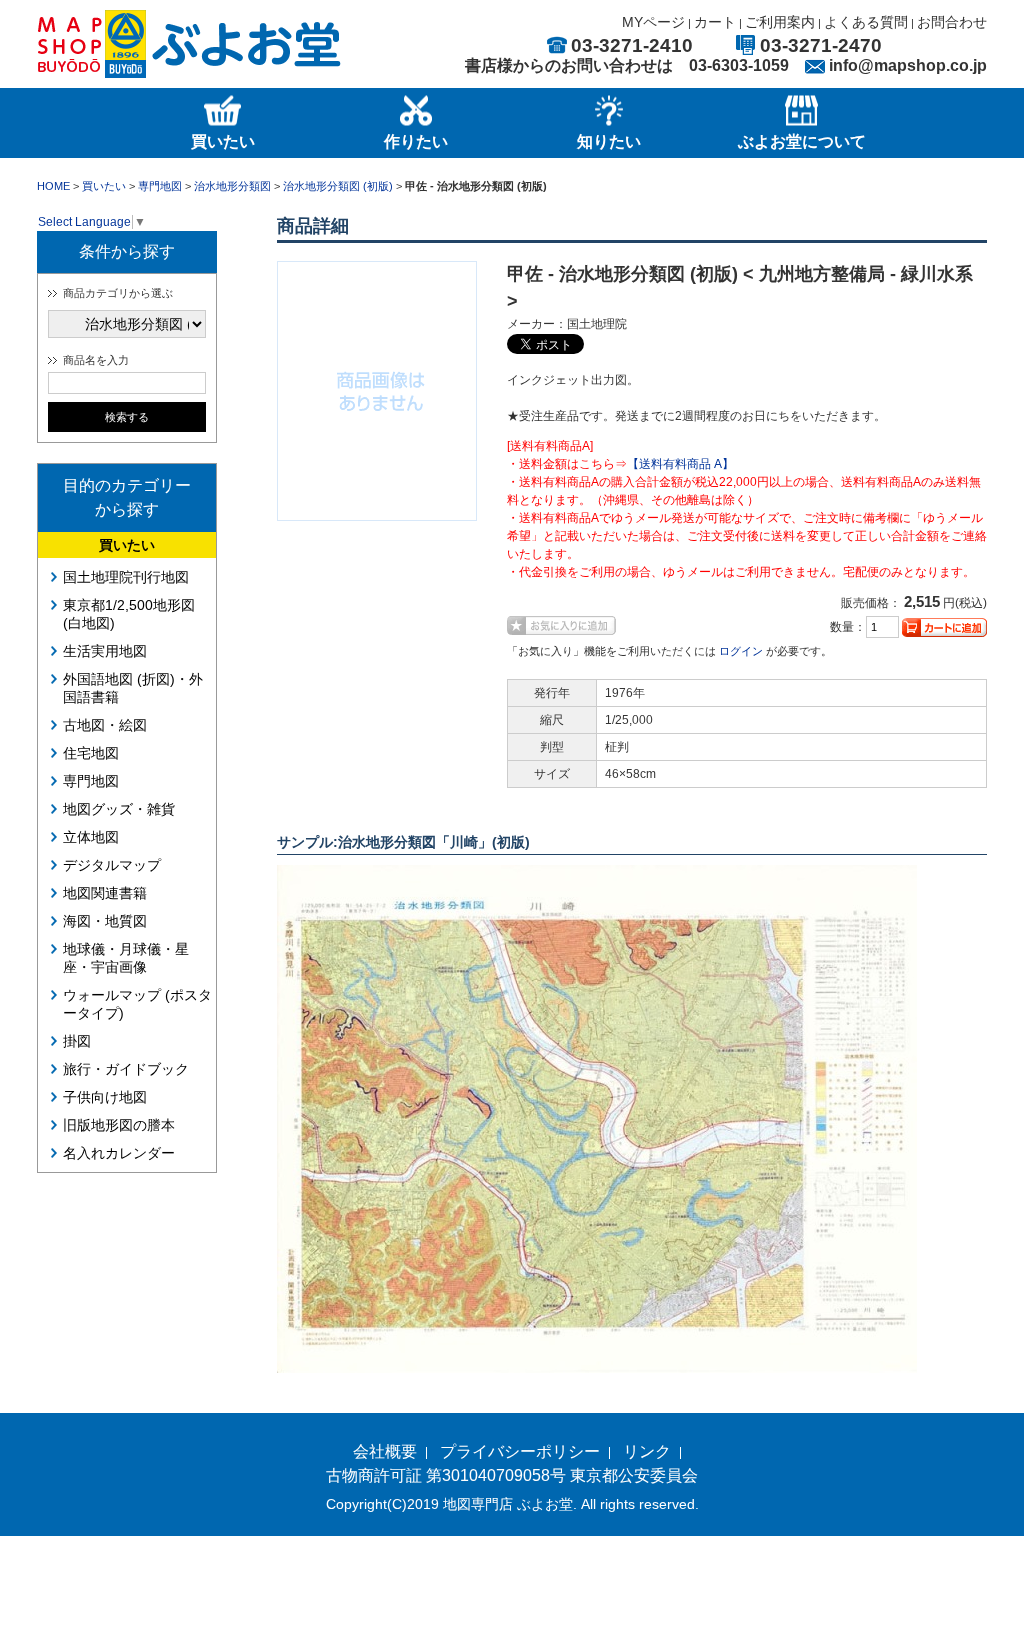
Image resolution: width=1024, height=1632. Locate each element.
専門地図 (160, 186)
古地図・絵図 (105, 725)
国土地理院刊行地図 (126, 577)
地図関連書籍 (105, 893)
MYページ (653, 22)
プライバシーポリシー (520, 1451)
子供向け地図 (105, 1097)
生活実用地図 (105, 651)
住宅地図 (91, 753)
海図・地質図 (105, 921)
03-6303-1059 (739, 65)
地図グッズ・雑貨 (119, 809)
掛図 (77, 1041)
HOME (53, 186)
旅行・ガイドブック (126, 1069)
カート (715, 22)
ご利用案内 (780, 22)
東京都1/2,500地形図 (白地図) (129, 614)
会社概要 (385, 1451)
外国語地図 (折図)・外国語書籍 (133, 688)
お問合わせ (952, 22)
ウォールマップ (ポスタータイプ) (137, 1004)
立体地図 (91, 837)
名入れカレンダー (119, 1153)
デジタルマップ (112, 865)
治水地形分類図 (232, 186)
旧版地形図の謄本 (119, 1125)
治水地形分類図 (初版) (338, 186)
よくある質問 (866, 22)
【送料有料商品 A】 (680, 464)
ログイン (741, 651)
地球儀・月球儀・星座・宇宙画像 (126, 958)
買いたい (104, 186)
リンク (647, 1451)
